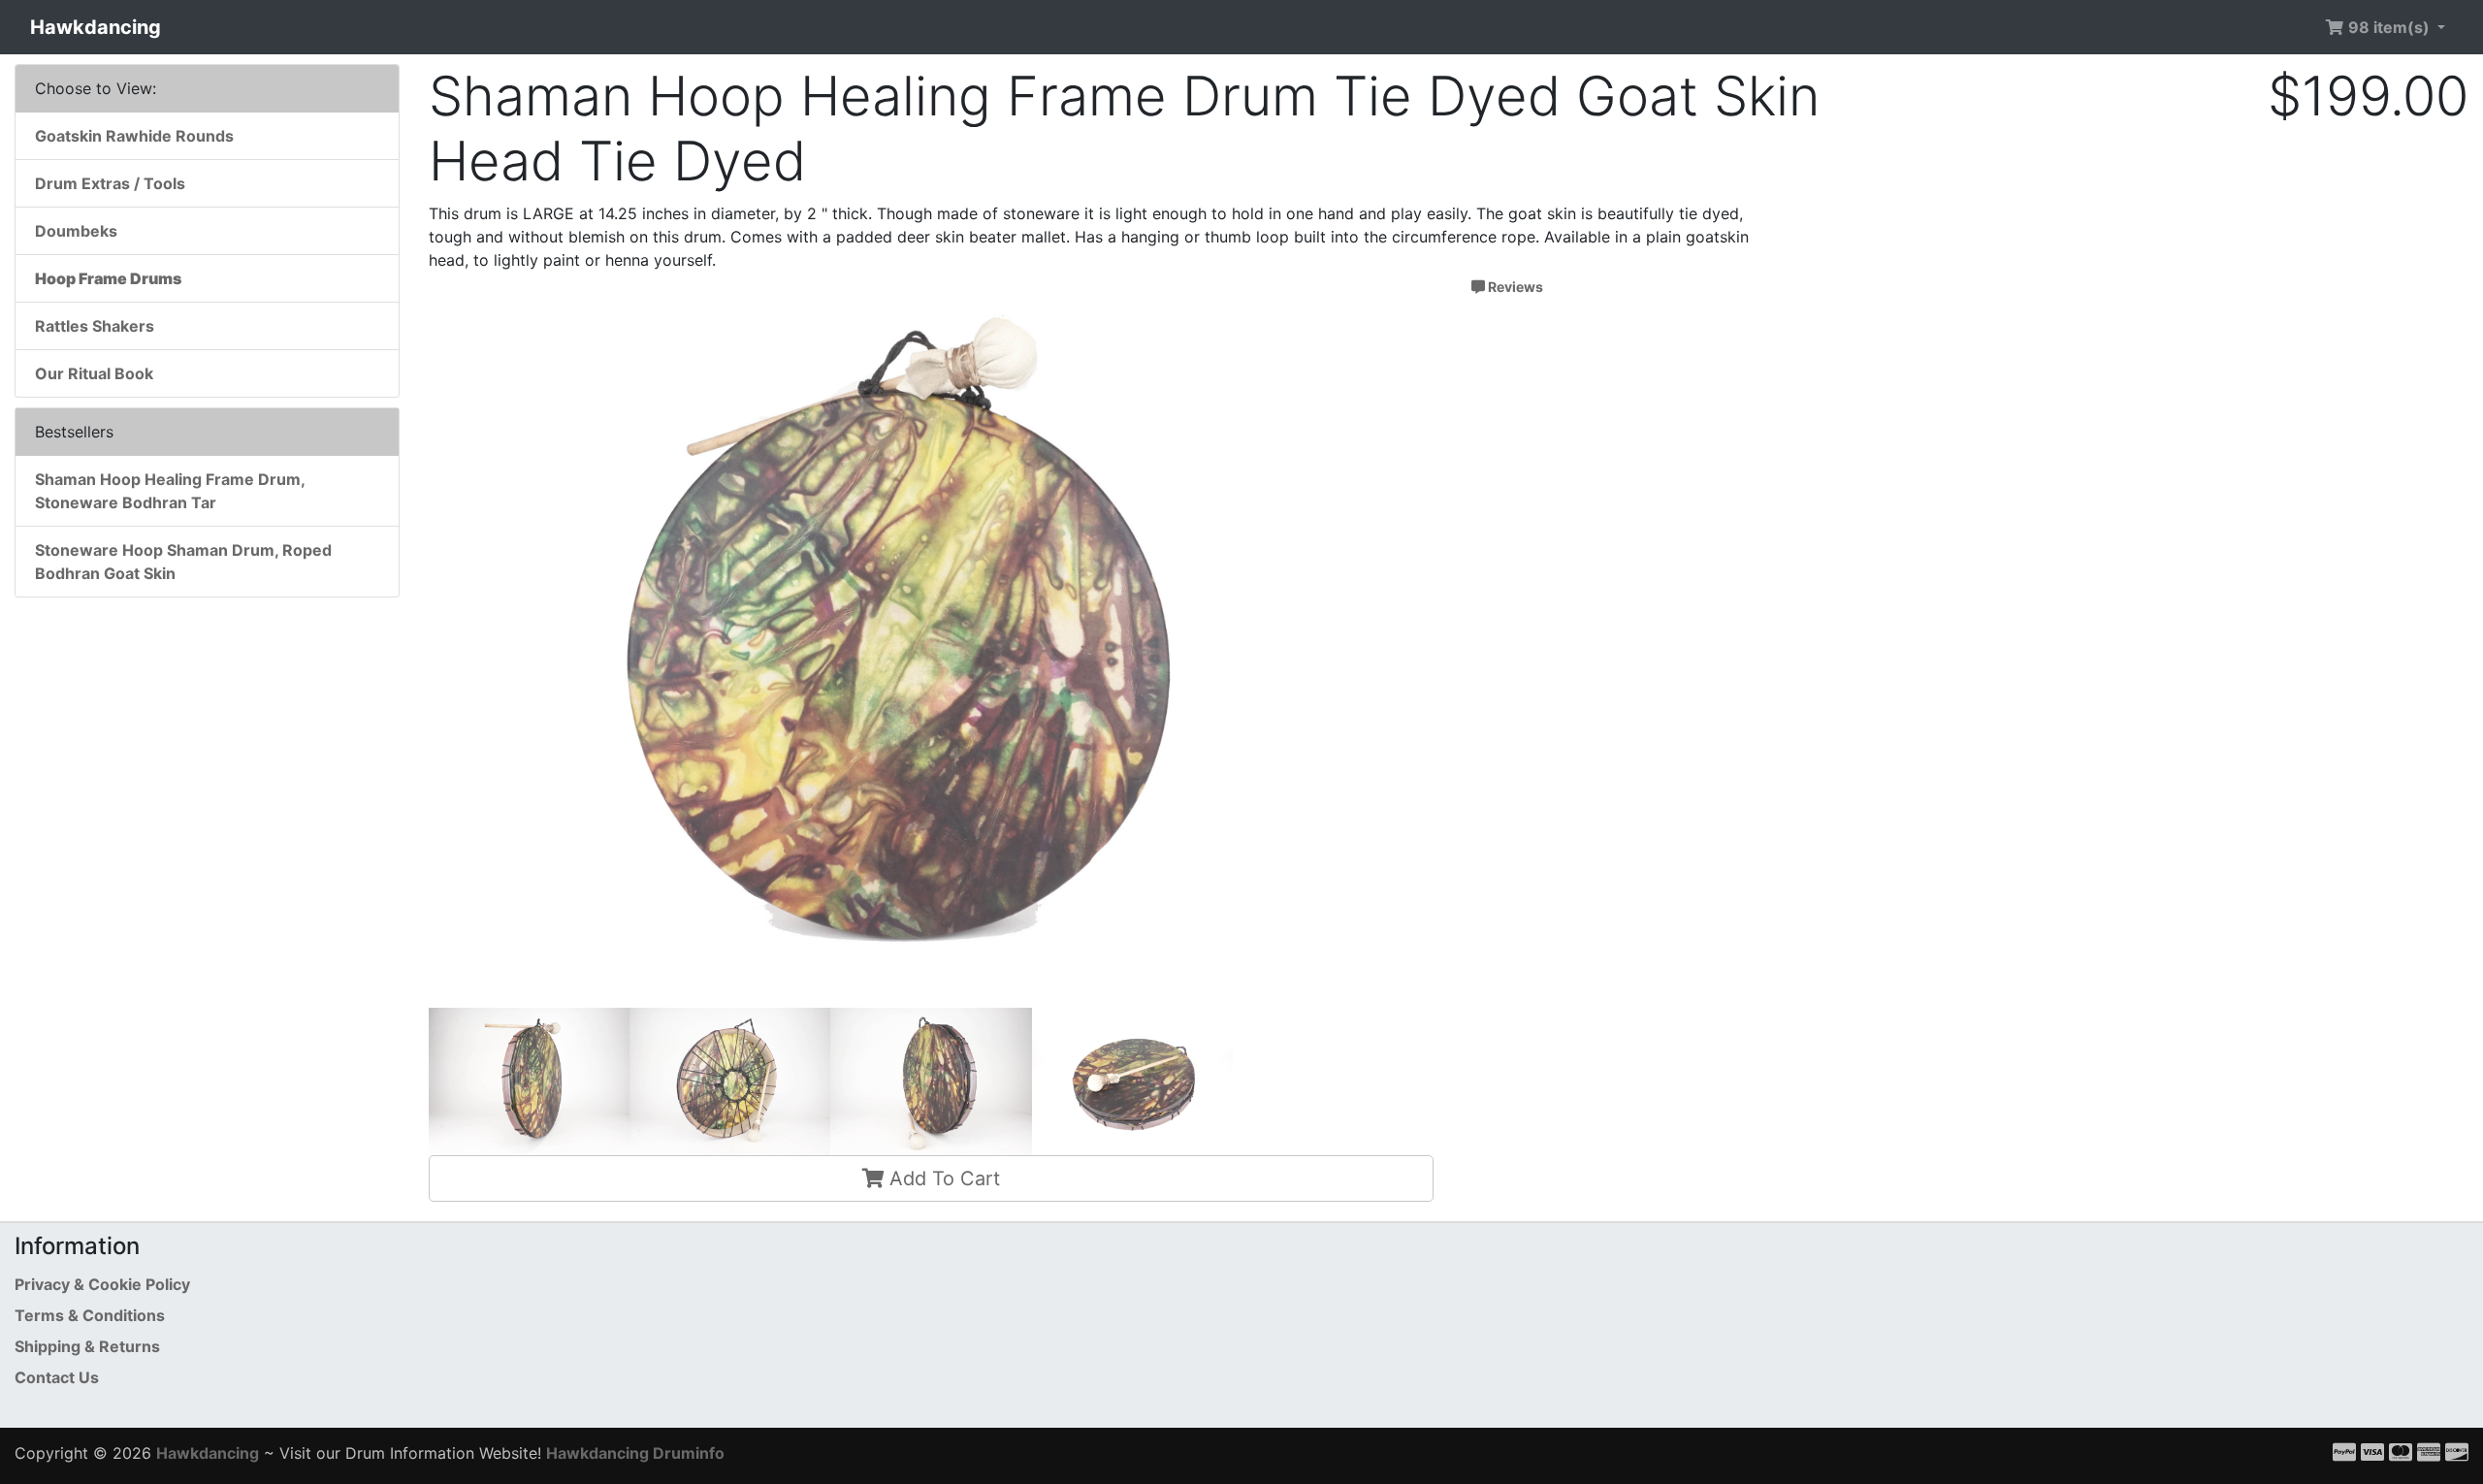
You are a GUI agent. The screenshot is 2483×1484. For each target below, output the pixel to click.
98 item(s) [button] (2389, 27)
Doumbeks (76, 231)
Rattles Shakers (95, 326)
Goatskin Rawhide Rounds (134, 136)
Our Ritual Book (94, 373)
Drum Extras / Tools (110, 183)
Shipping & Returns (87, 1346)
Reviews (1514, 287)
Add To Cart (942, 1178)
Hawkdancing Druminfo (635, 1453)
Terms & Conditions (90, 1315)
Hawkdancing (96, 27)
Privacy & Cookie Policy (102, 1284)
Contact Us (57, 1377)
